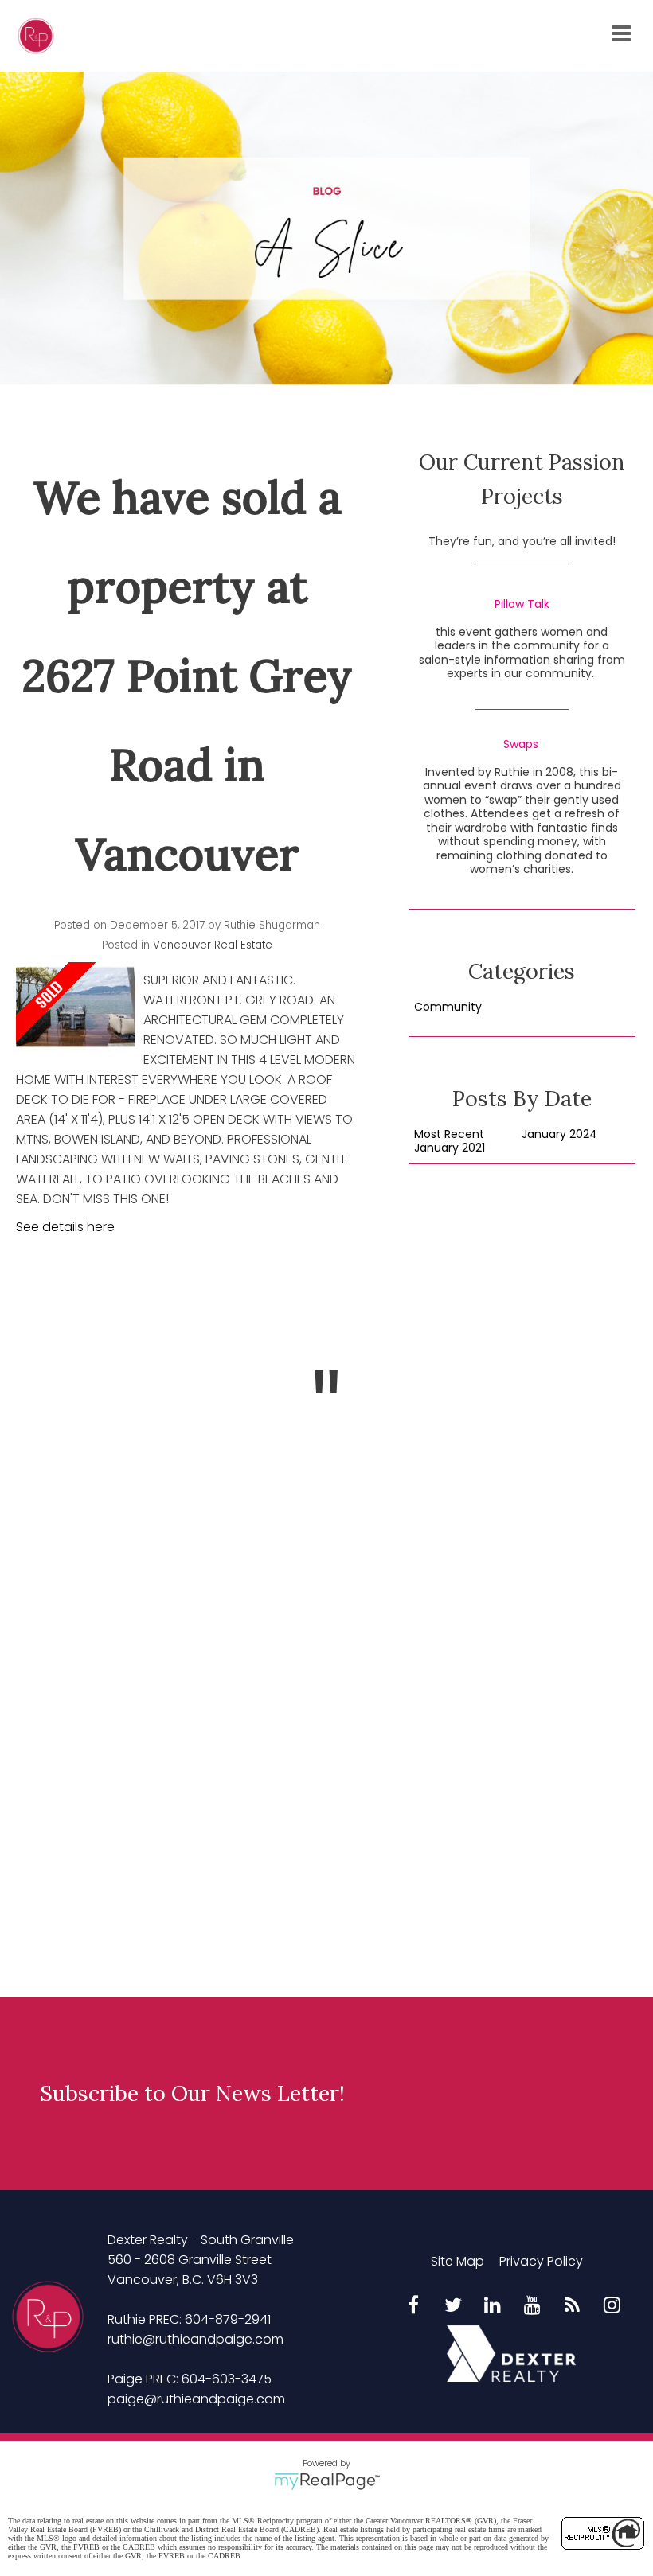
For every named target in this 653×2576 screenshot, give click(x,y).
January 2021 (450, 1148)
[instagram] (612, 2306)
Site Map (457, 2261)
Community (448, 1007)
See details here (65, 1227)
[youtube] (533, 2306)
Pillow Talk (522, 605)
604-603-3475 (227, 2379)
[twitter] (453, 2306)
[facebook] (413, 2306)
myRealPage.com (327, 2481)
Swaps (521, 745)
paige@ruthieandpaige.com (196, 2399)
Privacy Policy (541, 2261)
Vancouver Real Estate (213, 945)
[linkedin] (493, 2306)
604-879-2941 (228, 2319)
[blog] (573, 2306)
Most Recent (449, 1135)
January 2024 (559, 1135)
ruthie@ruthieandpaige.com (196, 2339)
